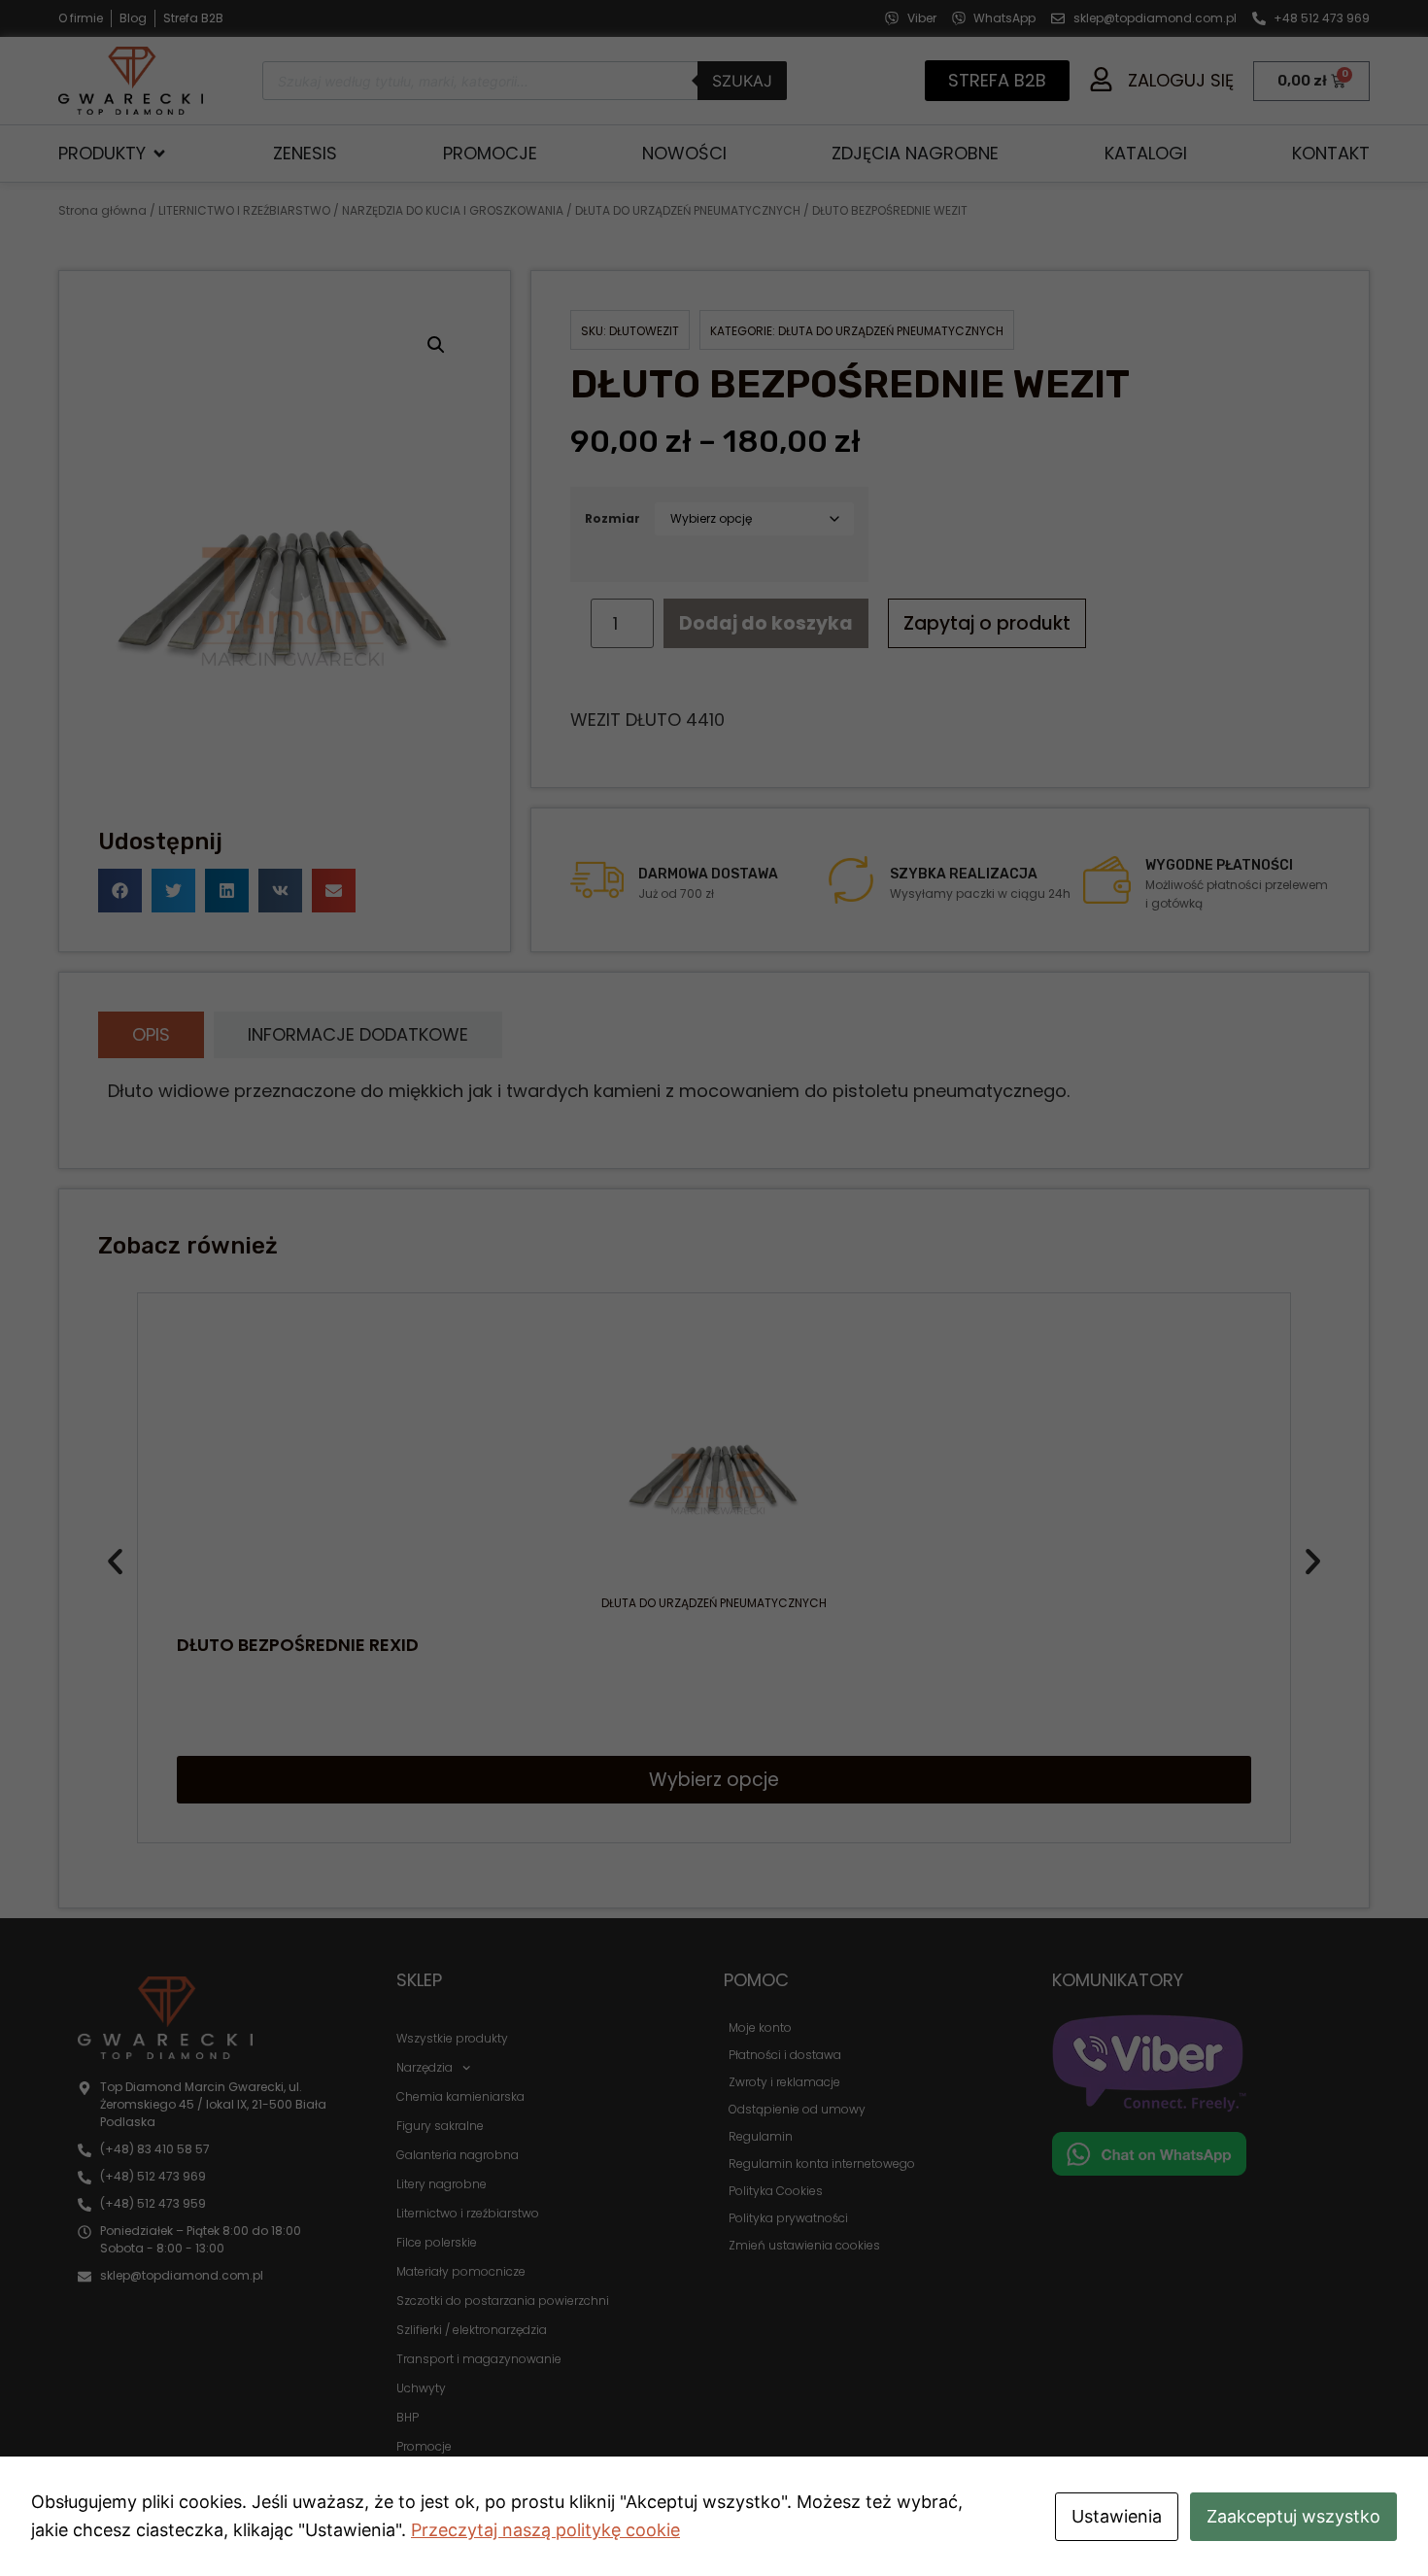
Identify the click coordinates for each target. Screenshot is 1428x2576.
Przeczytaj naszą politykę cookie (545, 2530)
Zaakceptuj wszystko (1293, 2516)
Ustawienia (1117, 2516)
